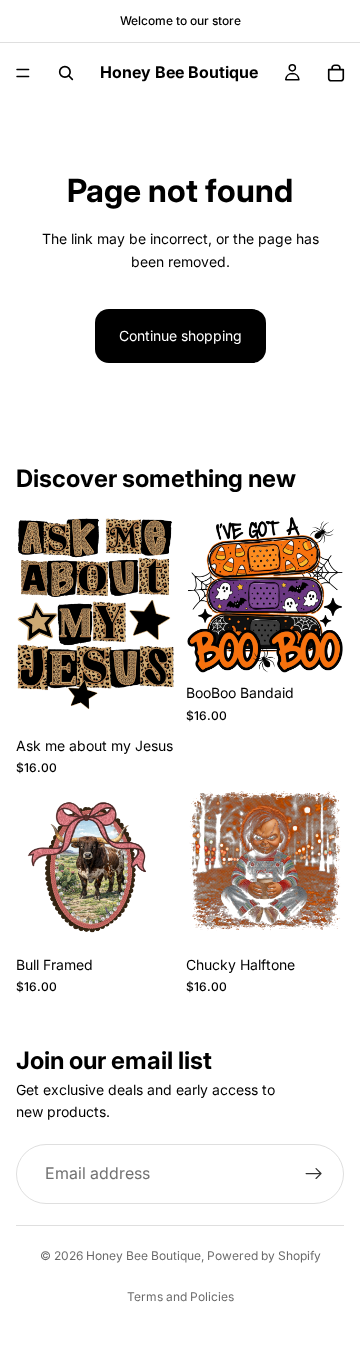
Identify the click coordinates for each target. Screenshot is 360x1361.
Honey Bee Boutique (143, 1255)
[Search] (66, 73)
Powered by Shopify (264, 1255)
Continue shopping (180, 335)
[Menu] (23, 73)
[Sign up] (314, 1174)
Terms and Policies (180, 1296)
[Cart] (336, 73)
